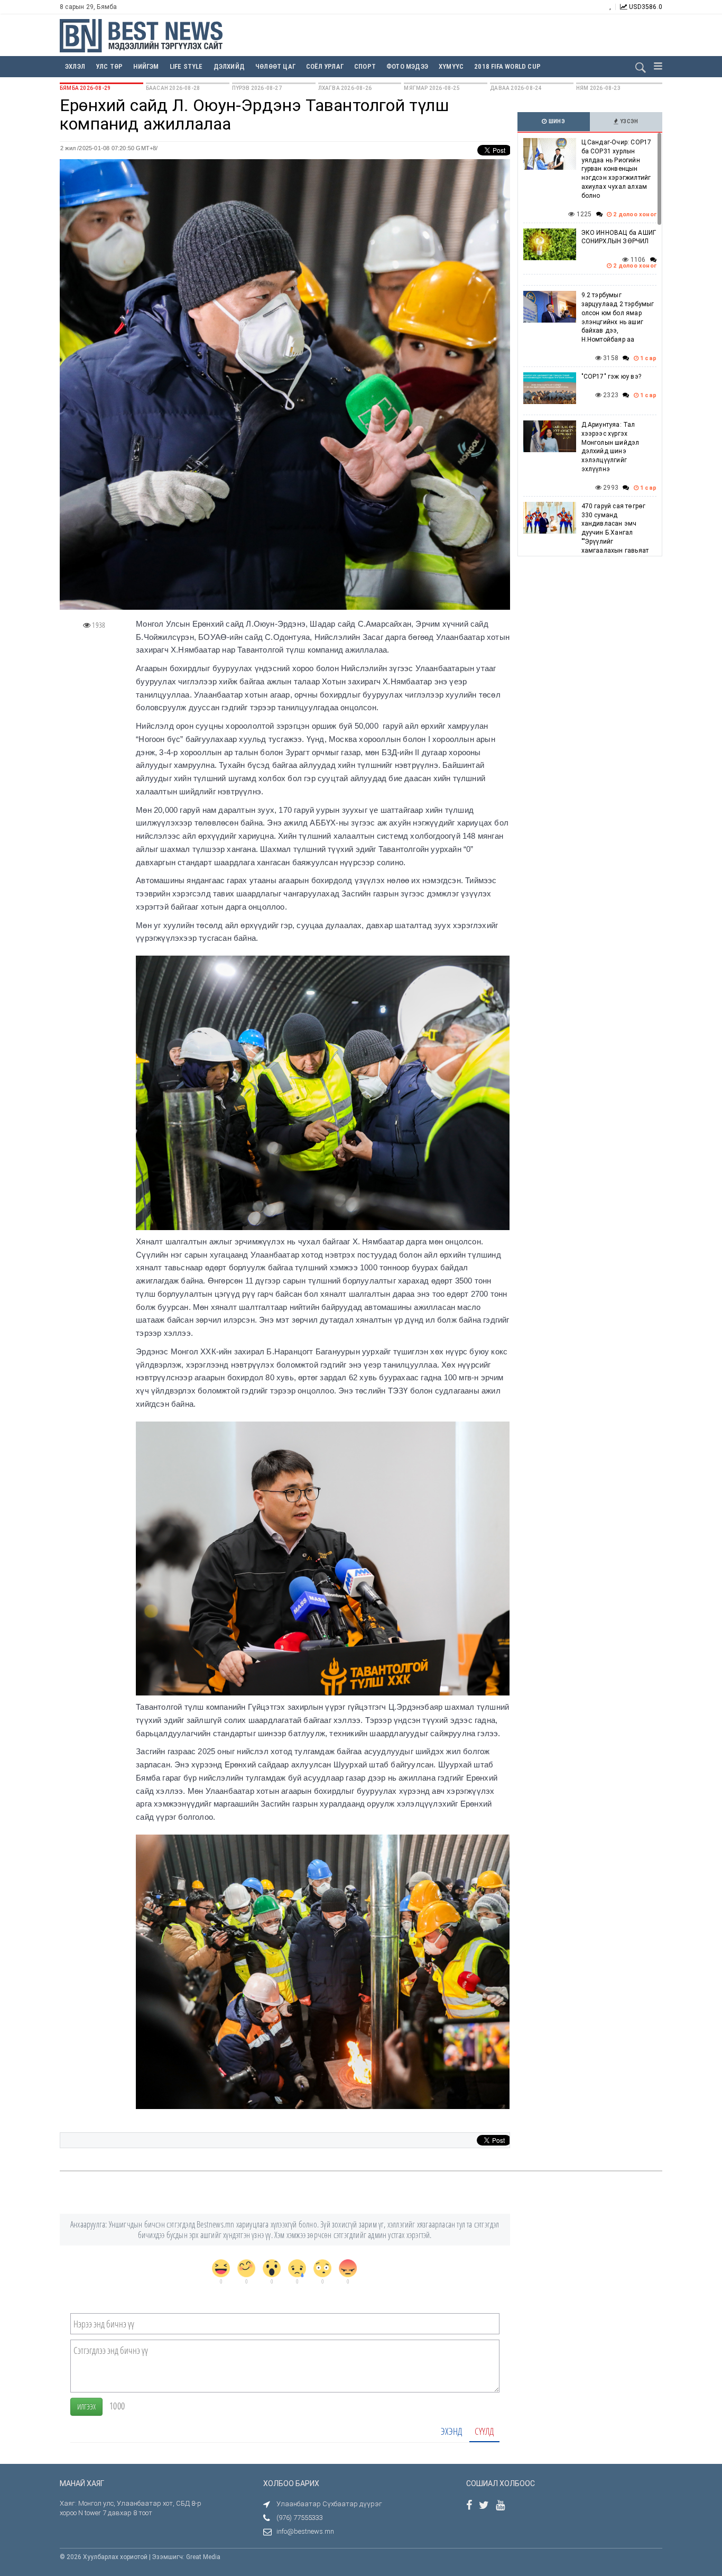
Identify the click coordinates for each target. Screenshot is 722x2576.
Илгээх (86, 2407)
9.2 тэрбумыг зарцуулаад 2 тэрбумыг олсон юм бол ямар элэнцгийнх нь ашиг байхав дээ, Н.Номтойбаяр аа (618, 317)
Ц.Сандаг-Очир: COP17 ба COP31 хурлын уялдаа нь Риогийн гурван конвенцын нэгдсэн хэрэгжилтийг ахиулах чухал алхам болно (617, 169)
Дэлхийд (229, 66)
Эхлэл (75, 66)
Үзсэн (629, 121)
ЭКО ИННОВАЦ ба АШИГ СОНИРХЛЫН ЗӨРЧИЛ (619, 237)
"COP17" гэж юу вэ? (612, 377)
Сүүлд (484, 2431)
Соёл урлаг (325, 66)
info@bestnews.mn (305, 2531)
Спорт (365, 66)
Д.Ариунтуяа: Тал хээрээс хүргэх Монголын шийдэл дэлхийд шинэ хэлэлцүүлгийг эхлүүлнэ (610, 447)
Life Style (186, 66)
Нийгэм (146, 66)
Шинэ (556, 121)
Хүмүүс (451, 66)
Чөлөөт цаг (275, 66)
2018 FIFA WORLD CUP (507, 66)
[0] (221, 2268)
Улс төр (109, 66)
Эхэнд (451, 2431)
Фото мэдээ (407, 66)
